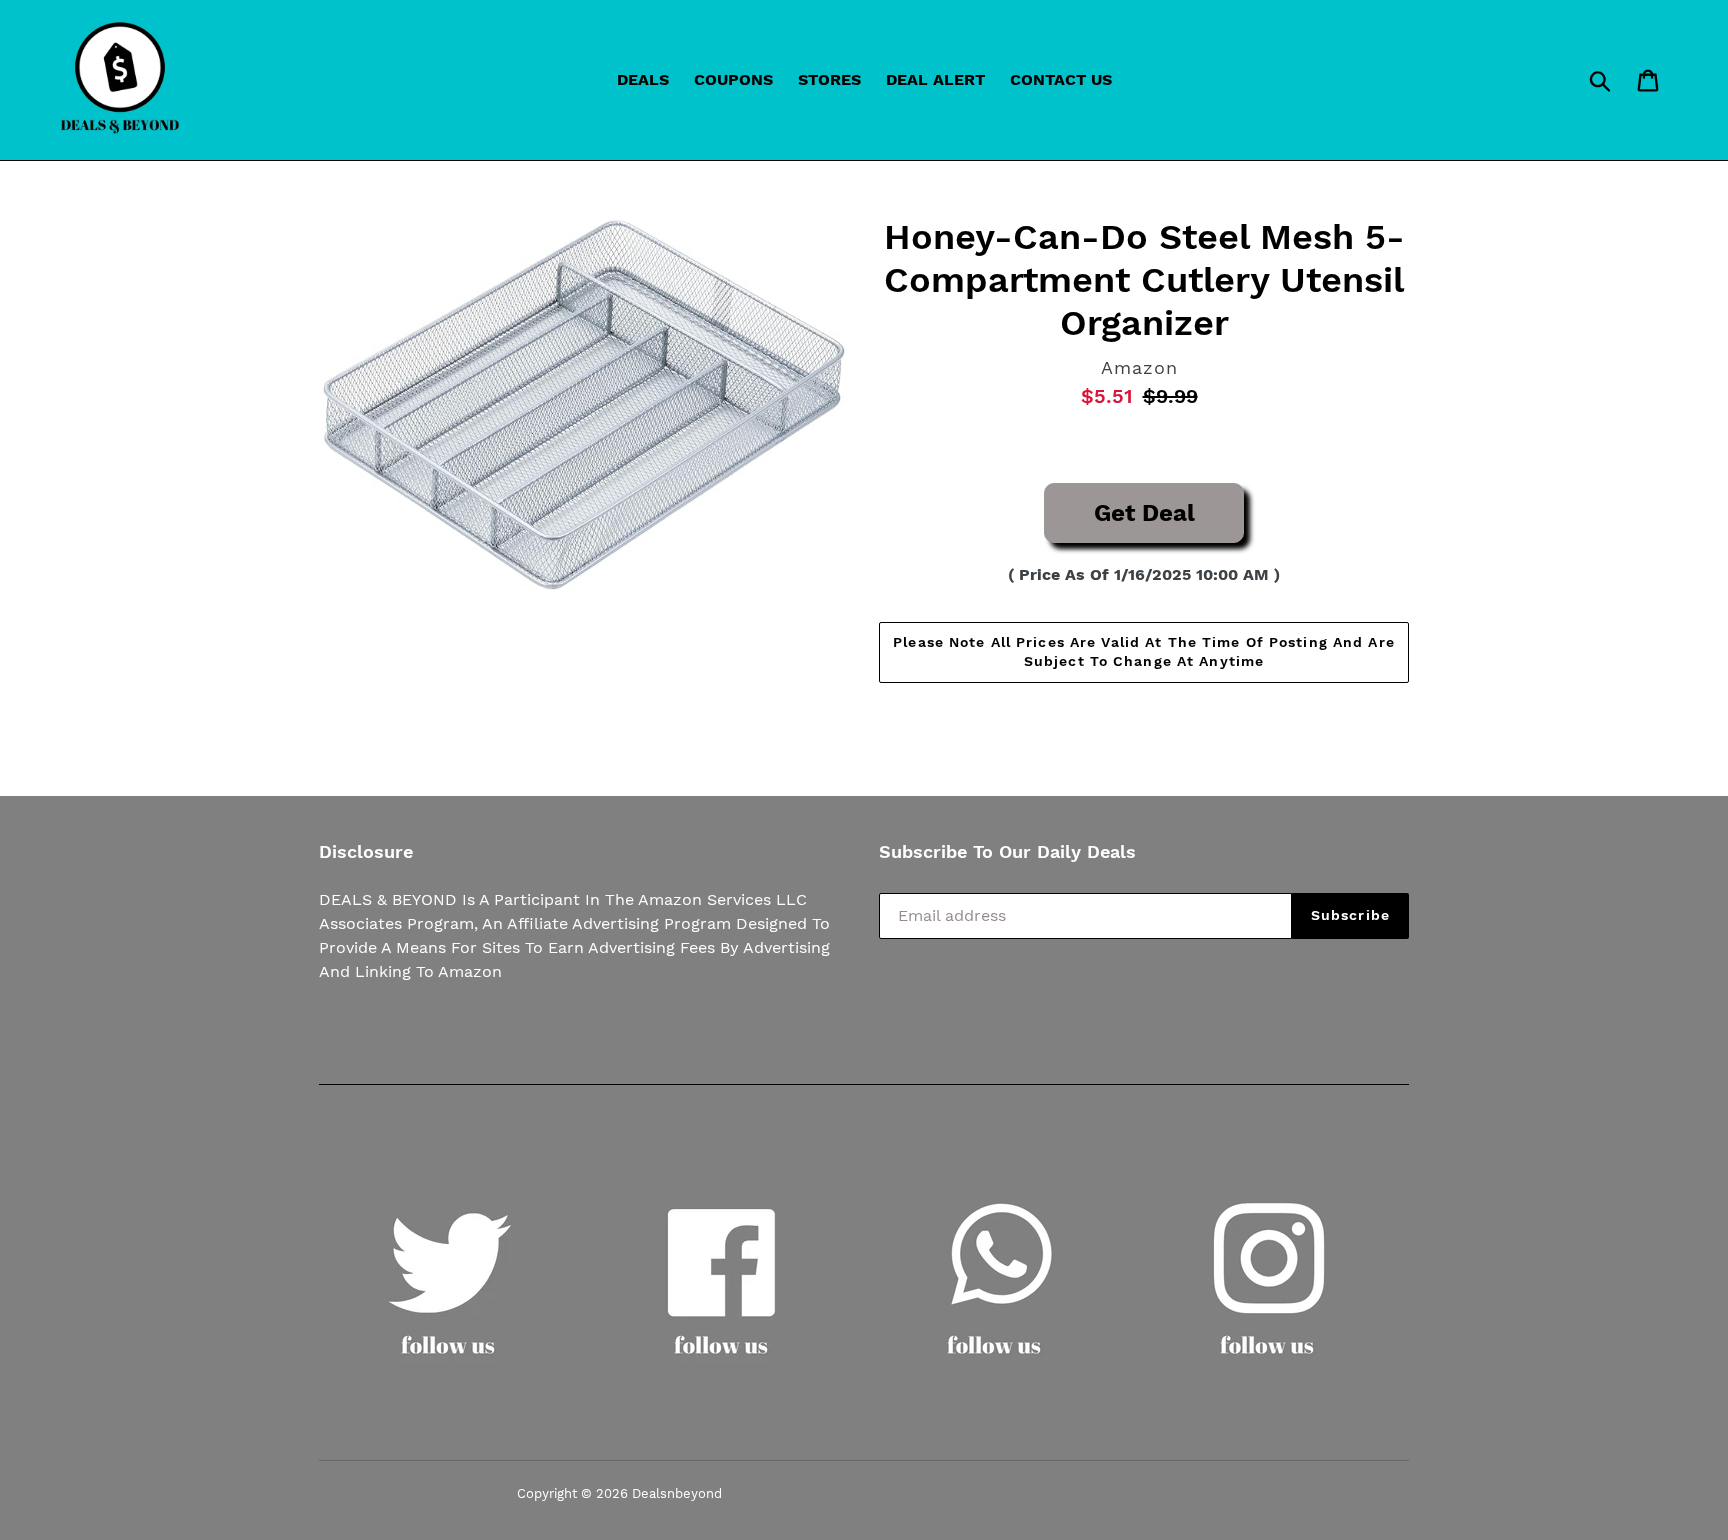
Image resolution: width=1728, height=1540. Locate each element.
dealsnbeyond (677, 1493)
